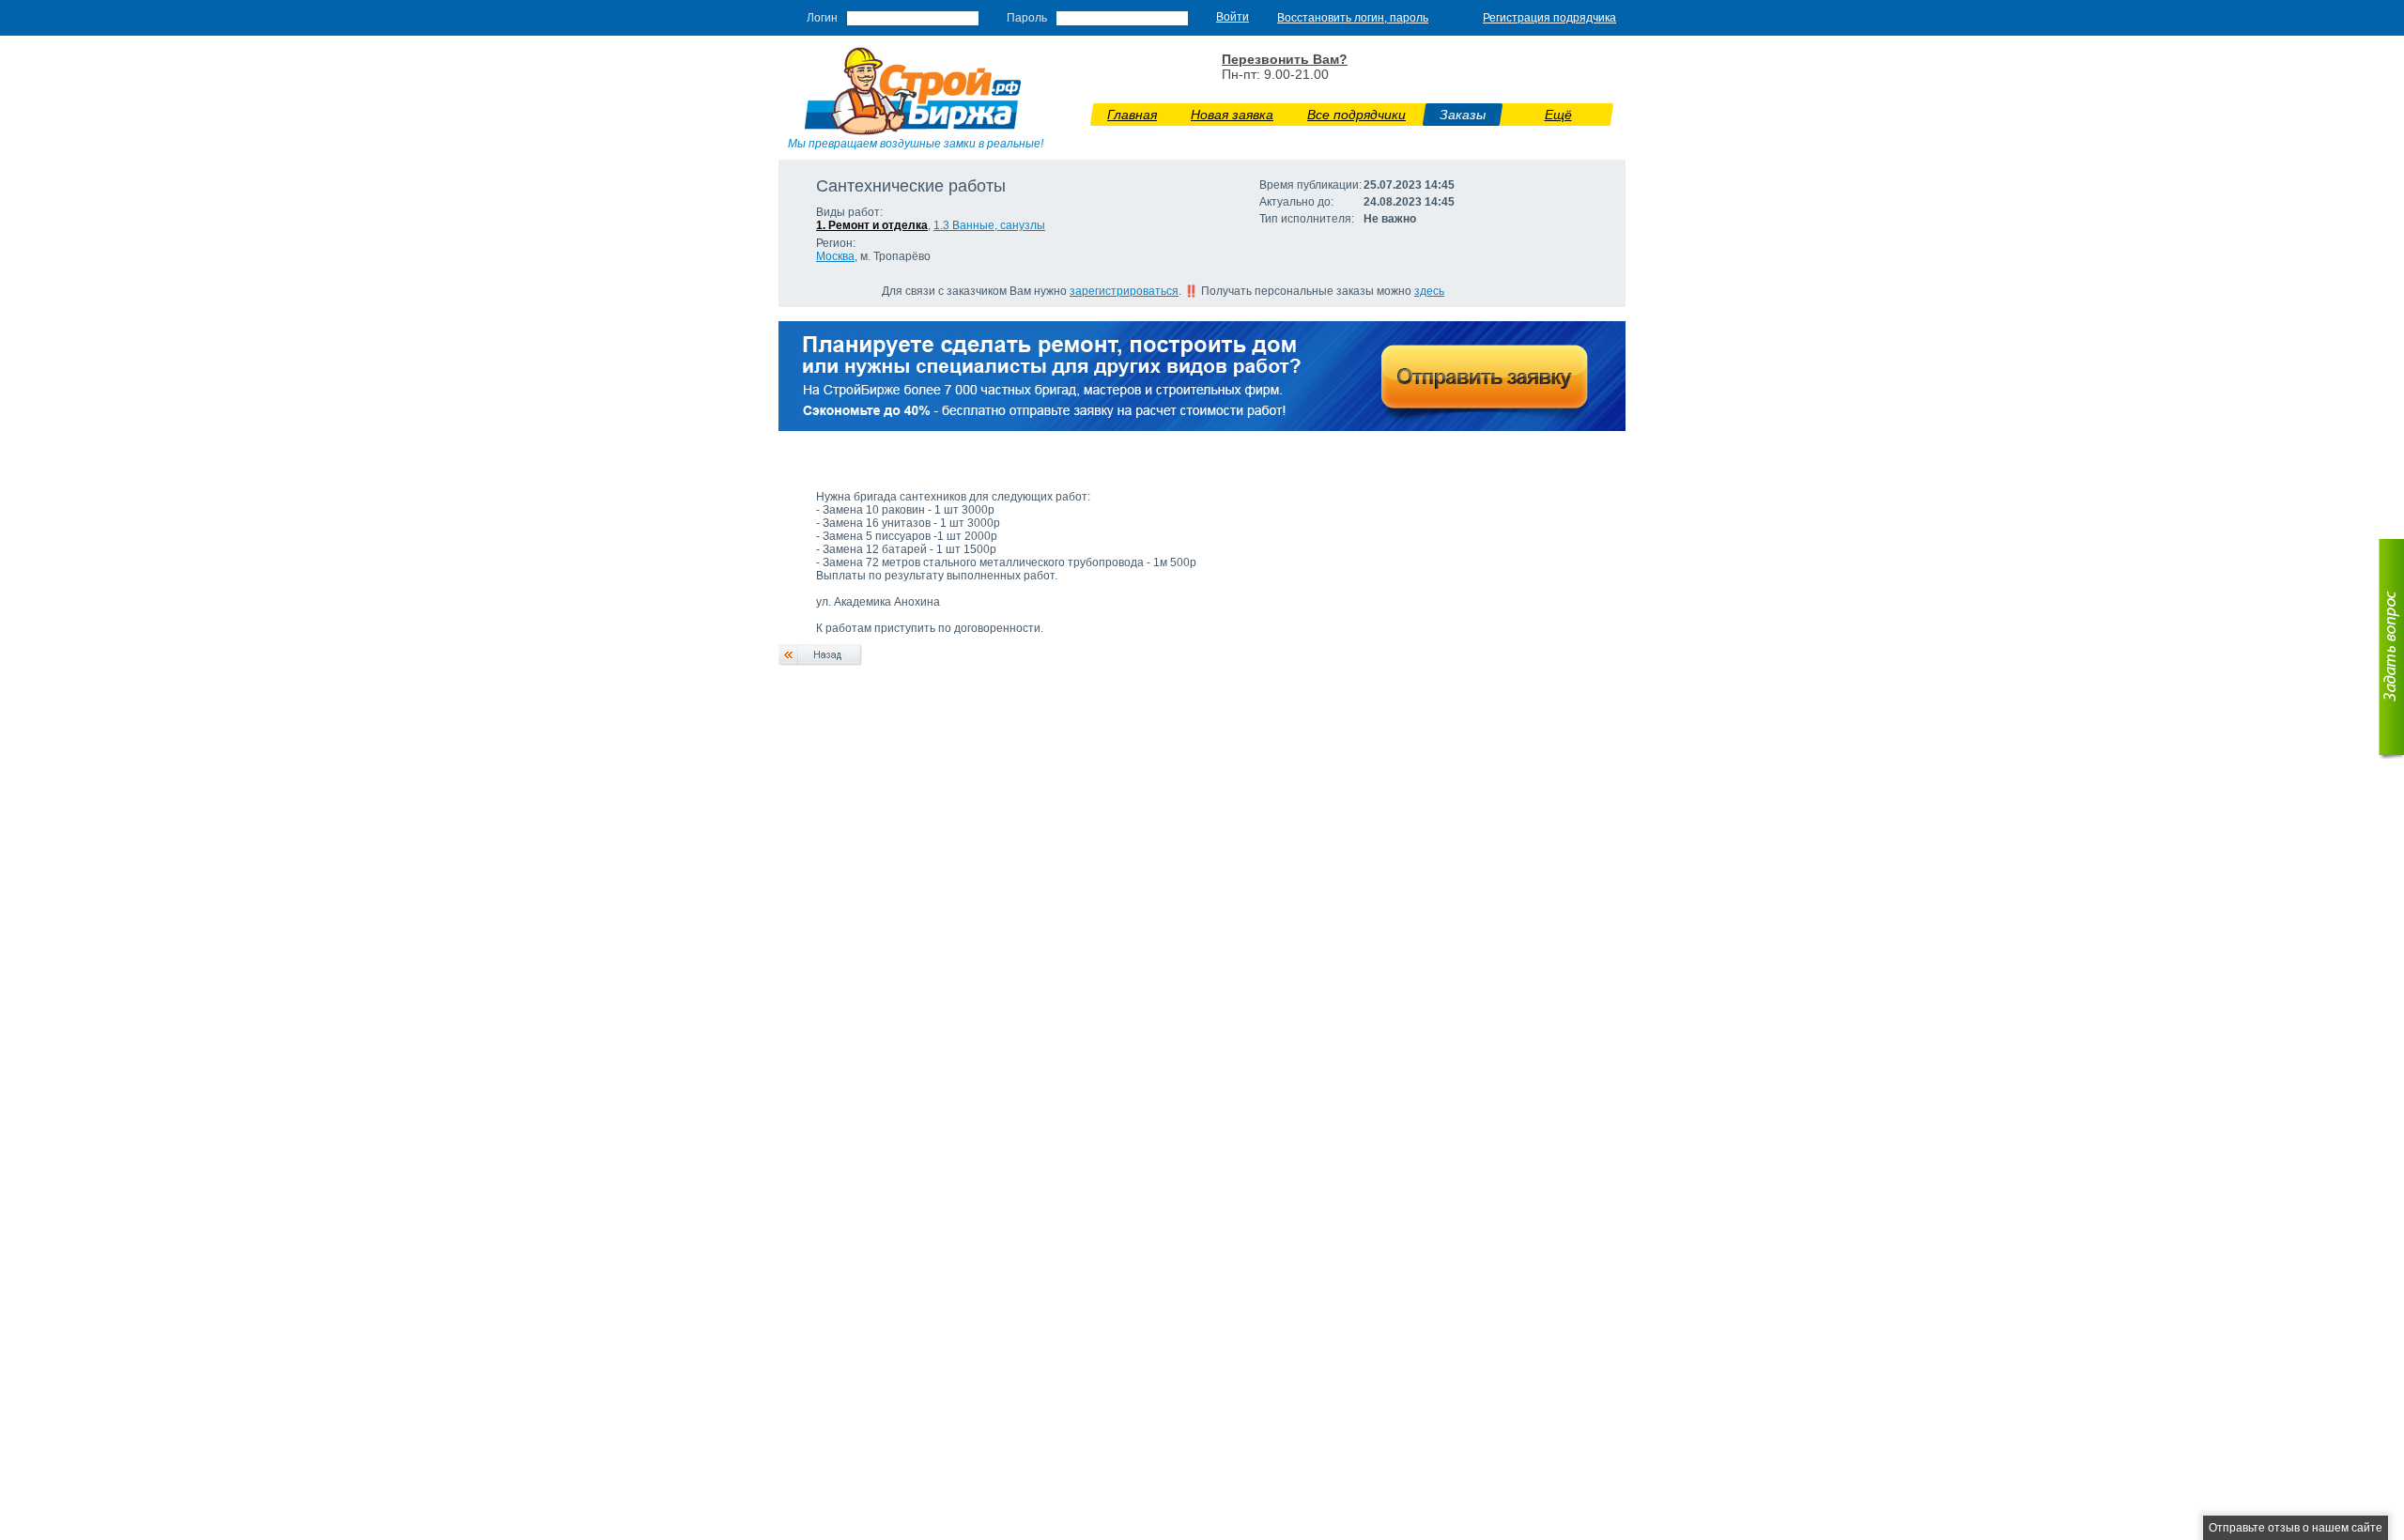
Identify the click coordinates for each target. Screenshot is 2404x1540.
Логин (822, 18)
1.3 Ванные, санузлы (989, 225)
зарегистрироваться (1124, 291)
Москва (835, 256)
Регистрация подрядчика (1549, 18)
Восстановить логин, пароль (1353, 18)
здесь (1429, 291)
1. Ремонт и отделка (872, 225)
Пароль (1027, 18)
